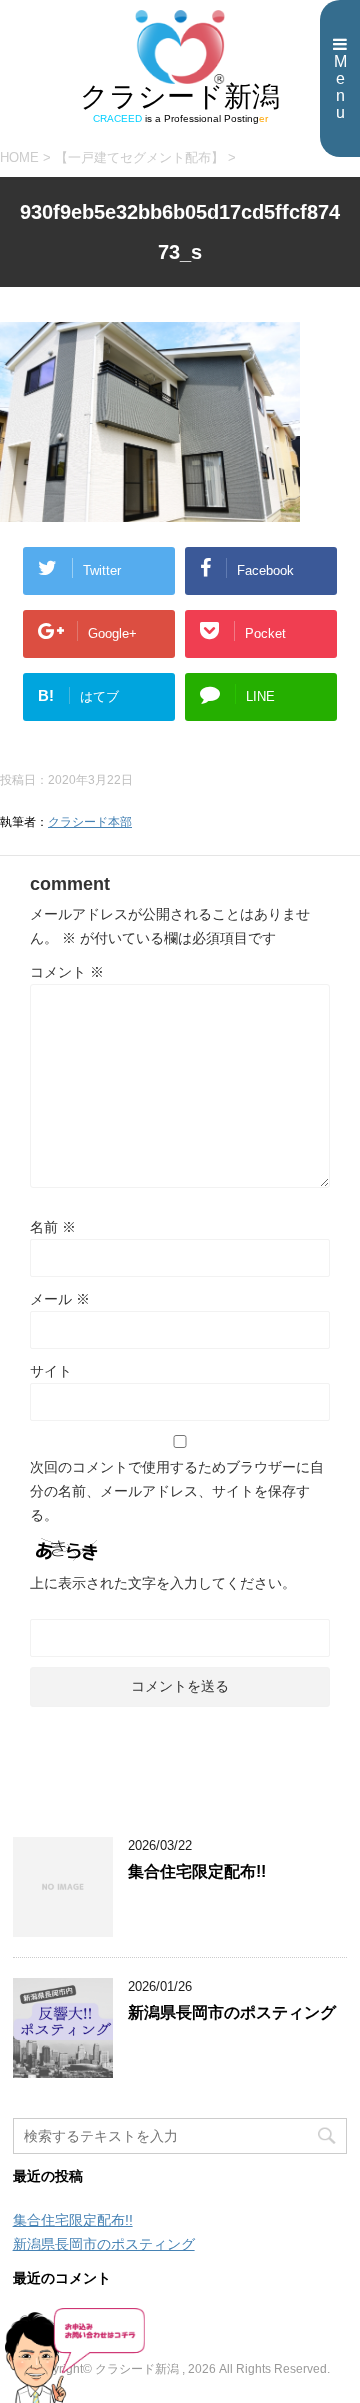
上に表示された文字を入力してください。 (163, 1583)
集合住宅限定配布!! (197, 1871)
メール (60, 1299)
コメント (67, 972)
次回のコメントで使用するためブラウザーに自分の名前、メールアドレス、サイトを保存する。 (177, 1491)
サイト (51, 1371)
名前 (53, 1227)
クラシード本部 (90, 822)
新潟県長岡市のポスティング (232, 2012)
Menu (340, 87)
